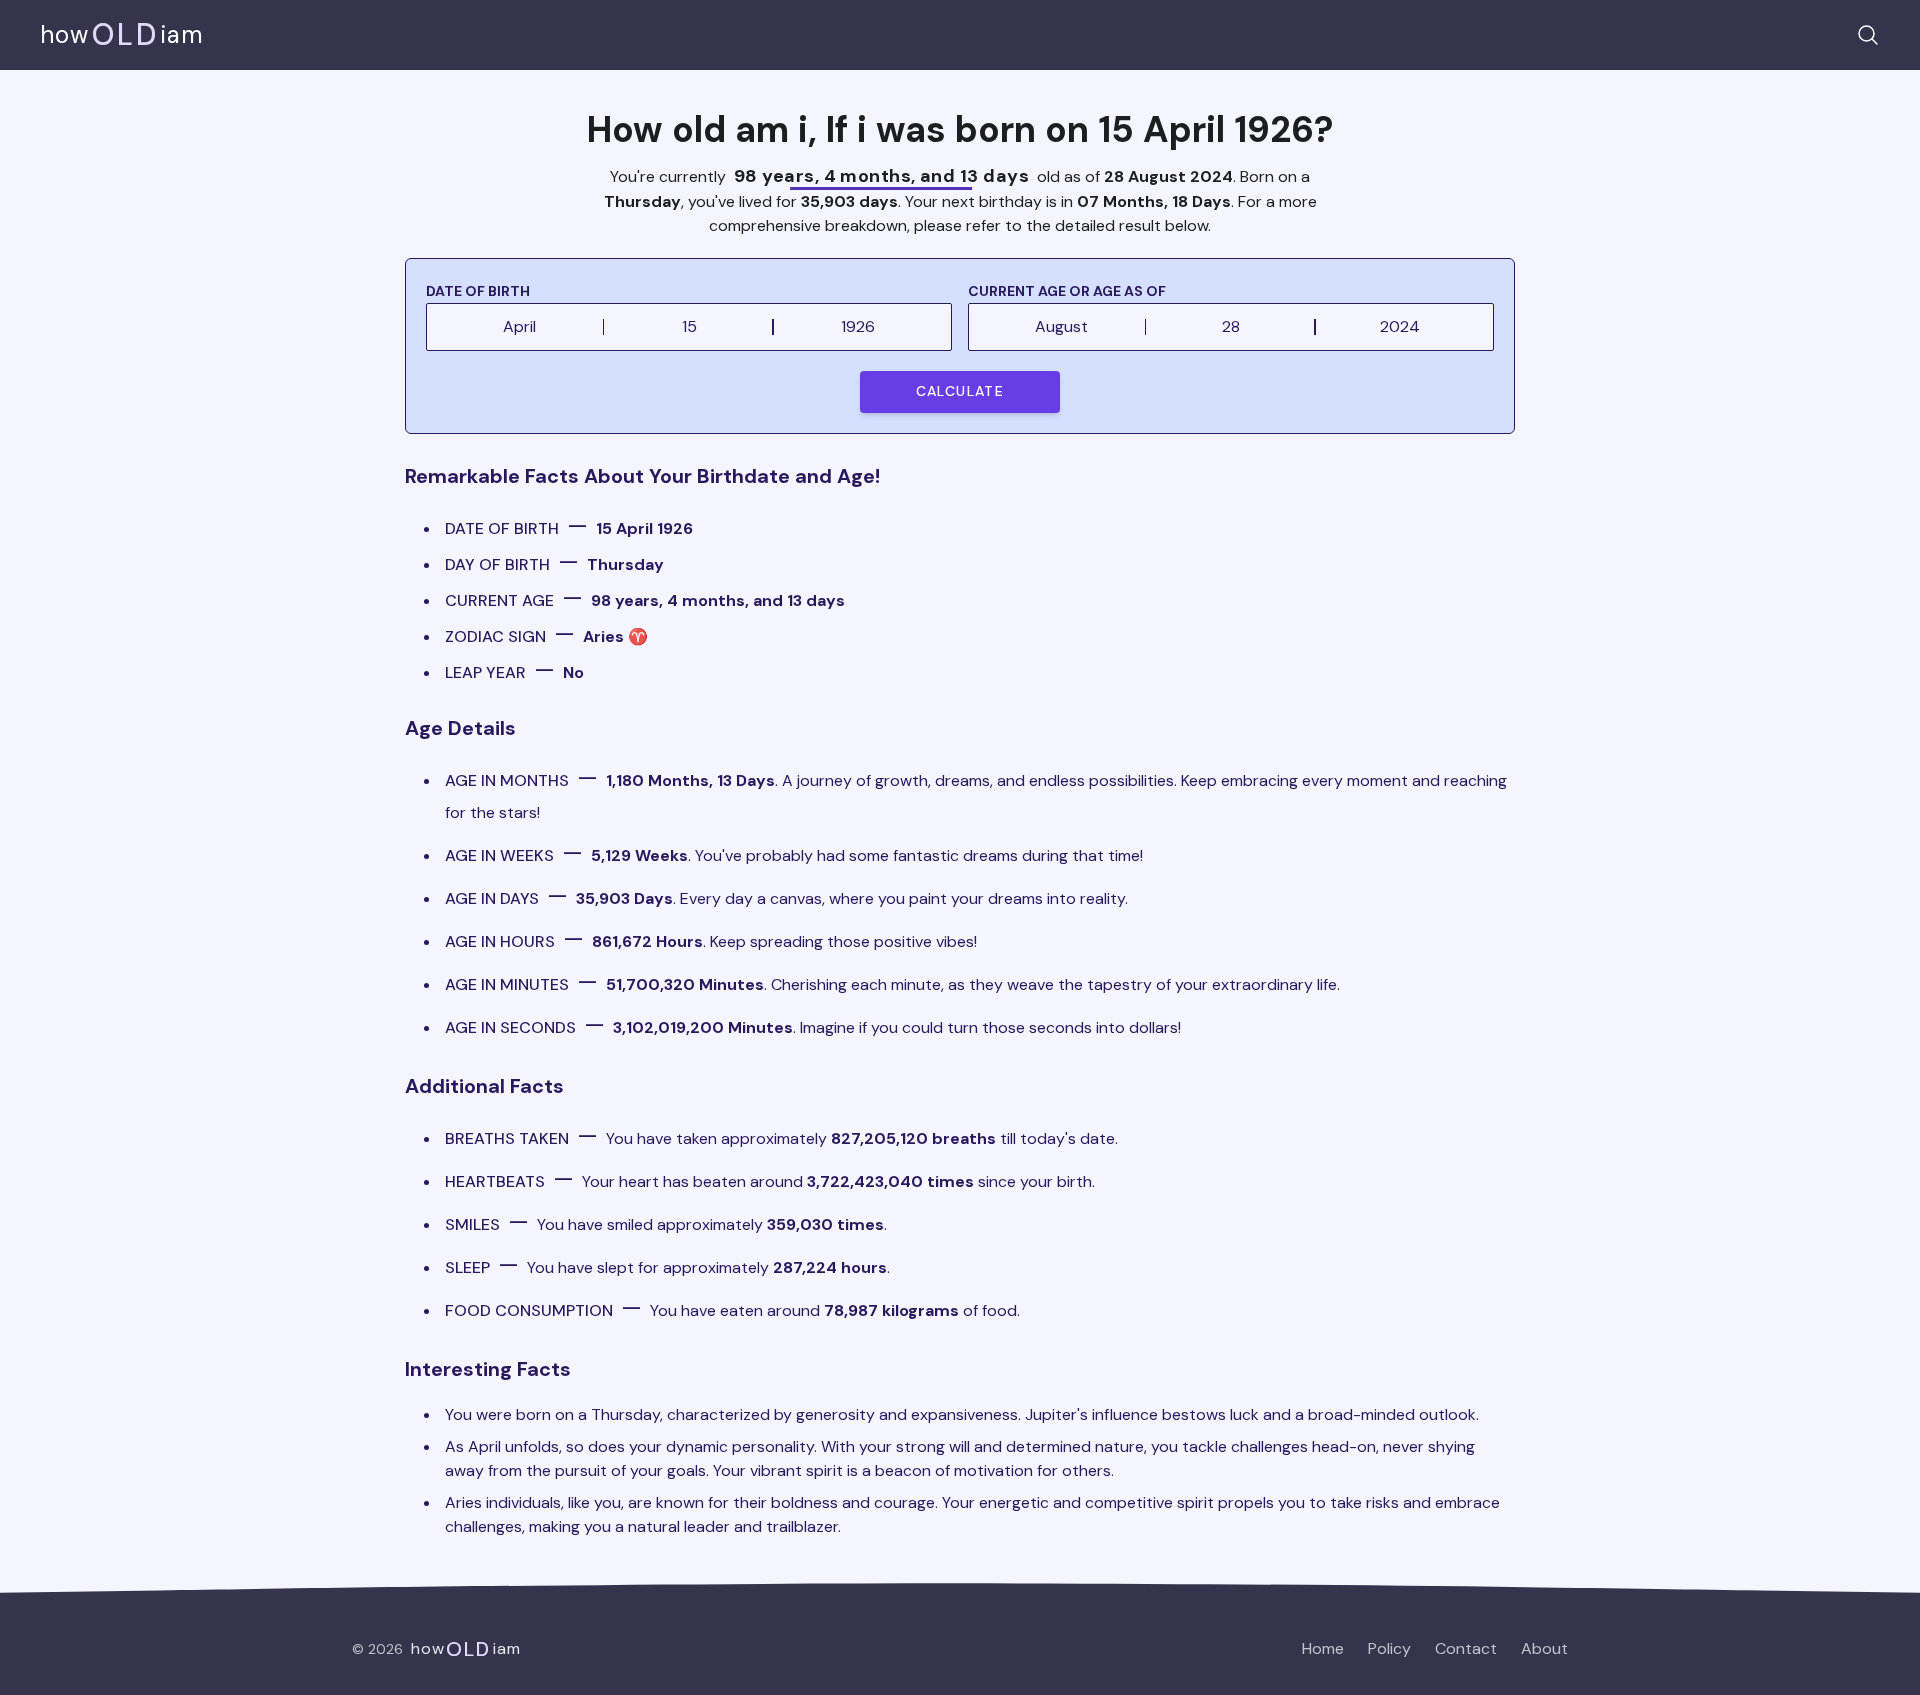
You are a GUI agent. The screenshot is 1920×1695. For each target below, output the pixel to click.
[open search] (1868, 35)
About (1544, 1648)
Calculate (960, 391)
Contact (1466, 1648)
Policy (1389, 1648)
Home (1323, 1648)
